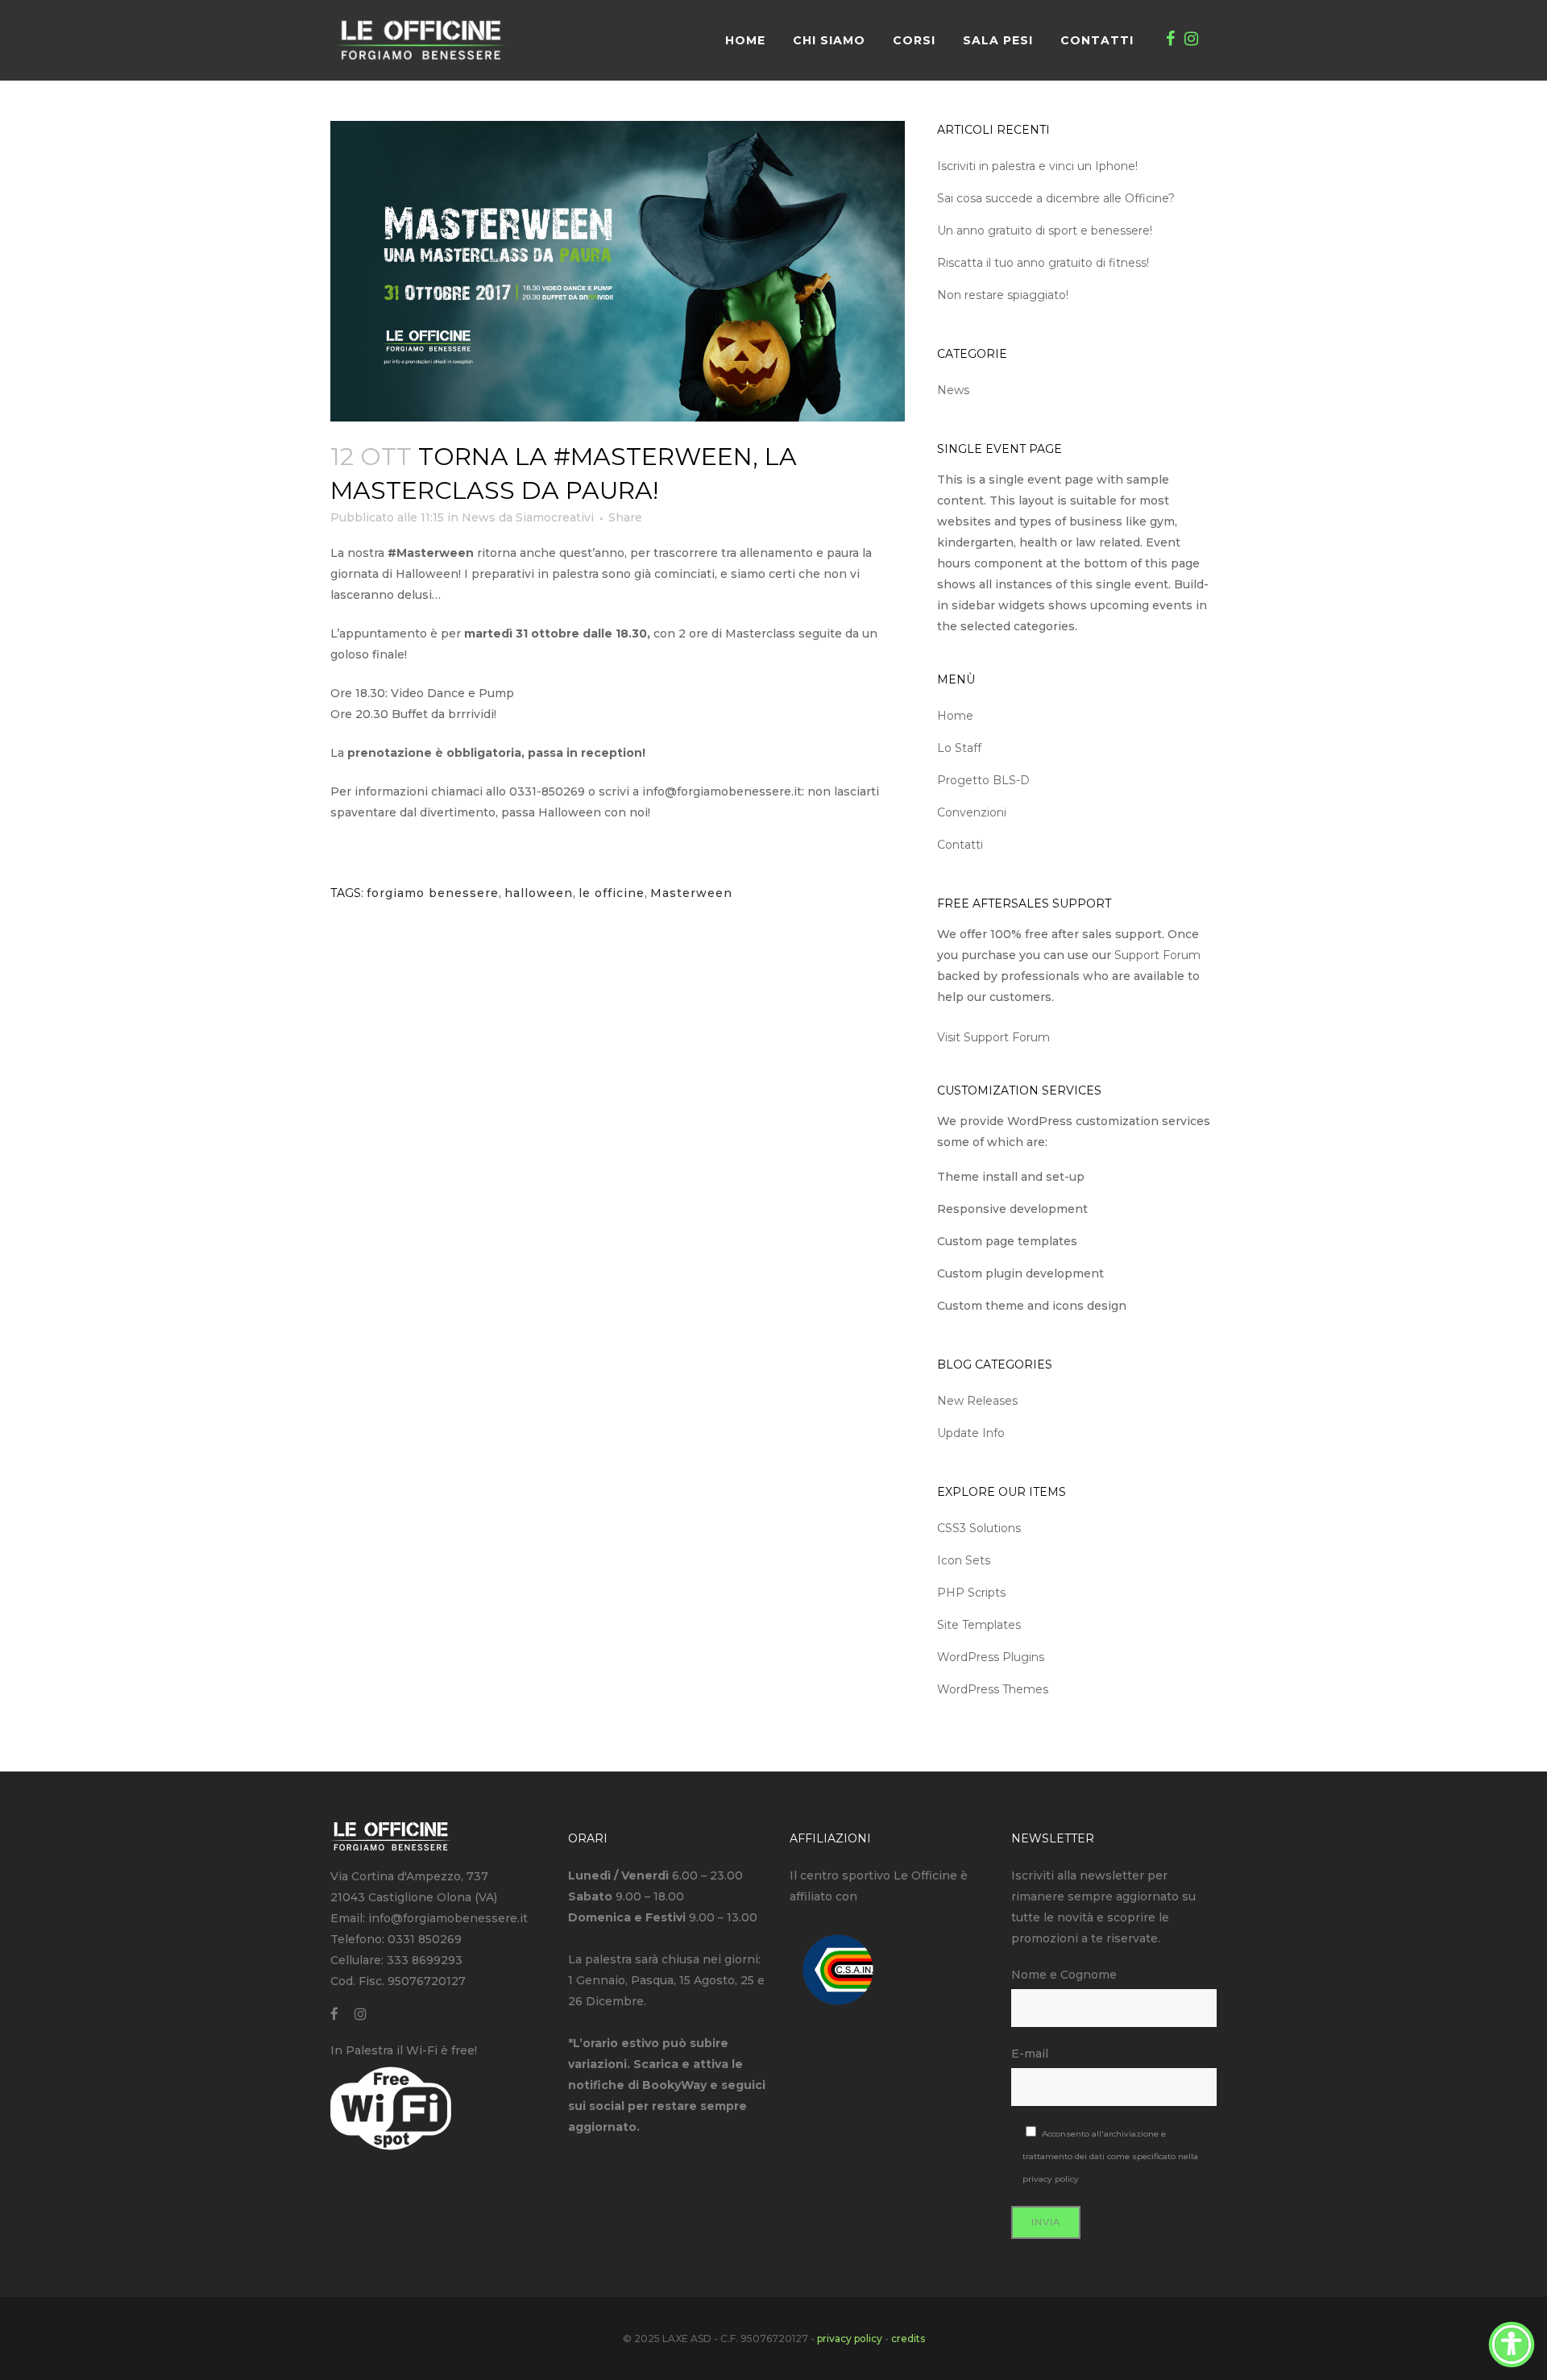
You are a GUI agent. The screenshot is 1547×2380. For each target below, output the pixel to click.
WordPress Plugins (991, 1657)
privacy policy (1051, 2179)
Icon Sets (964, 1560)
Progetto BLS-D (983, 780)
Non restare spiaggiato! (1003, 295)
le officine (612, 893)
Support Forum (1157, 955)
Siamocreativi (555, 517)
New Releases (977, 1401)
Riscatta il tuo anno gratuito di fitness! (1043, 263)
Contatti (960, 845)
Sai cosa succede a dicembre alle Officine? (1056, 198)
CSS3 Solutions (979, 1528)
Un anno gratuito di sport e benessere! (1045, 231)
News (479, 517)
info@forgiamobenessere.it (448, 1918)
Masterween (691, 893)
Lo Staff (959, 748)
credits (908, 2338)
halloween (539, 893)
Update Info (971, 1433)
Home (955, 716)
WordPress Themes (993, 1689)
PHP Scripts (971, 1593)
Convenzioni (972, 812)
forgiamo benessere (433, 893)
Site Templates (979, 1625)
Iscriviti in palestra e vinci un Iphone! (1037, 166)
